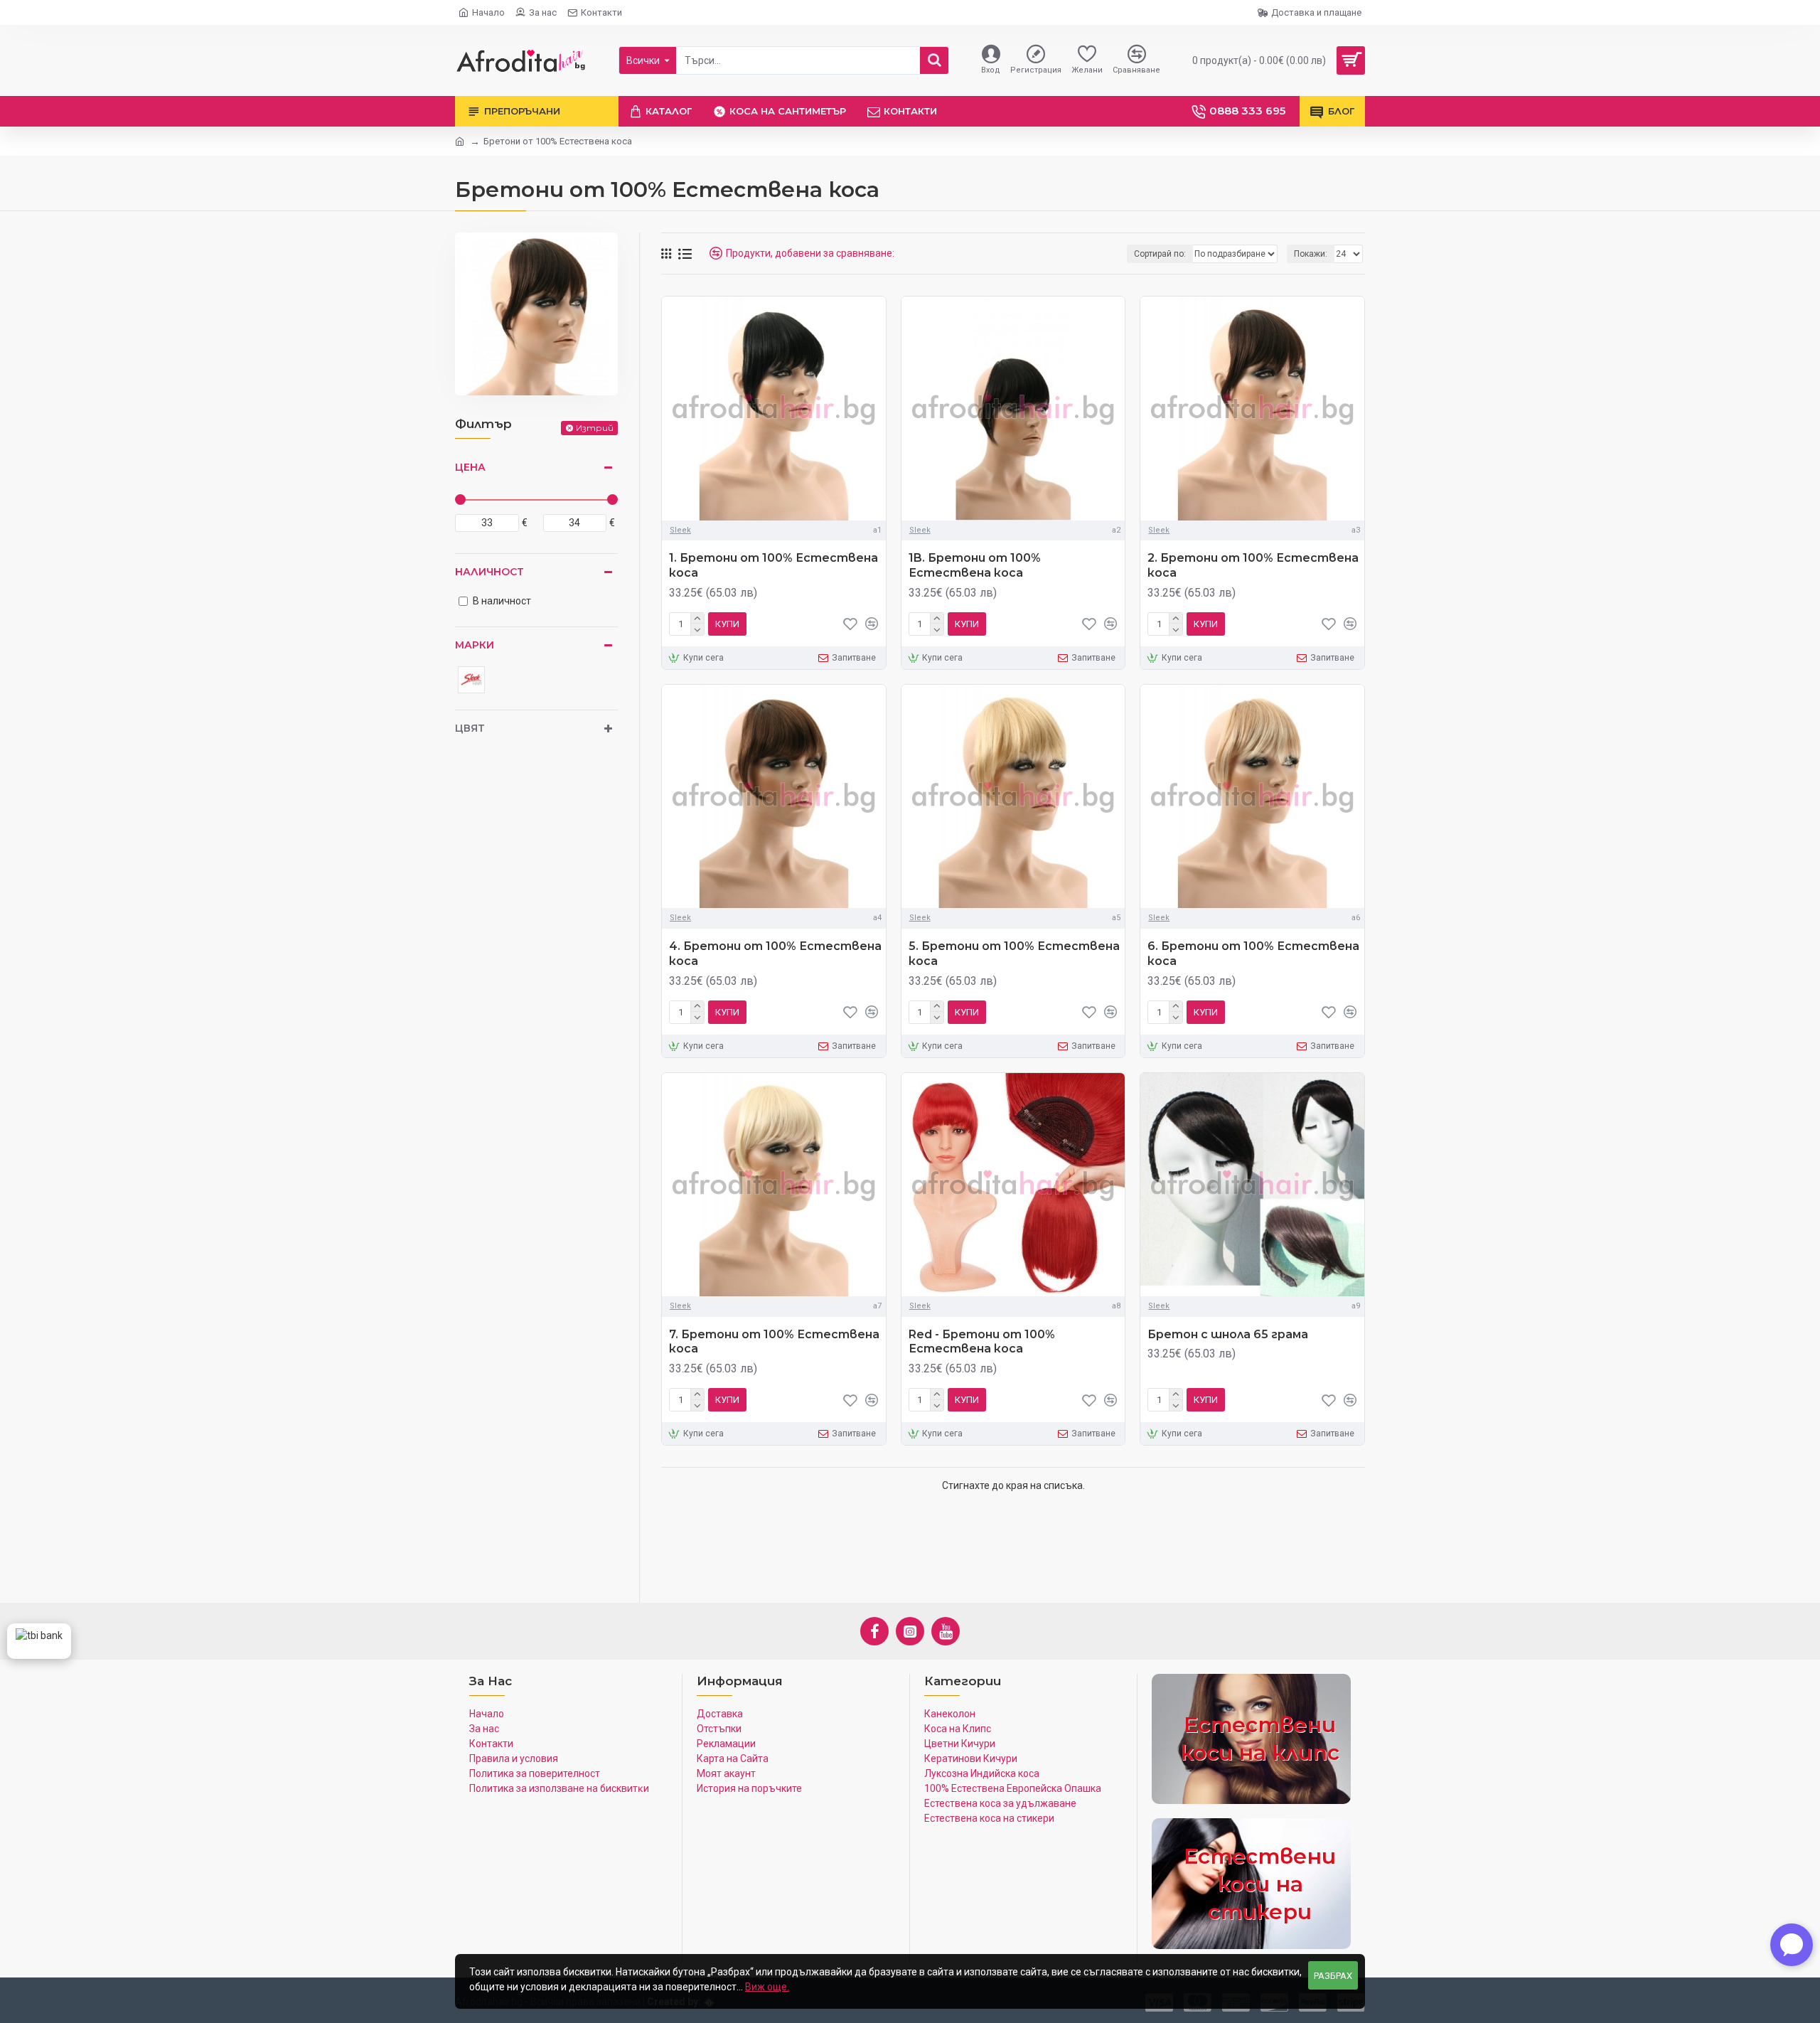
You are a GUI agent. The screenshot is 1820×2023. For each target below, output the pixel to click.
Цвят (470, 728)
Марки (475, 645)
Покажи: (1311, 254)
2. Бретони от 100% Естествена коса (1253, 565)
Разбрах (1333, 1976)
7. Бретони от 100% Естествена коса (774, 1342)
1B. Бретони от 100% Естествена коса (975, 565)
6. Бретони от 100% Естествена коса (1253, 954)
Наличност (489, 572)
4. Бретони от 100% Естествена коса (775, 954)
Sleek (680, 530)
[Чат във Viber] (1792, 1945)
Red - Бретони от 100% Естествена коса (982, 1342)
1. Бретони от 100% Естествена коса (773, 565)
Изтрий (595, 428)
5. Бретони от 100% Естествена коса (1014, 954)
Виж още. (767, 1987)
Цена (470, 467)
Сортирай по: (1160, 254)
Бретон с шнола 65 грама (1228, 1334)
